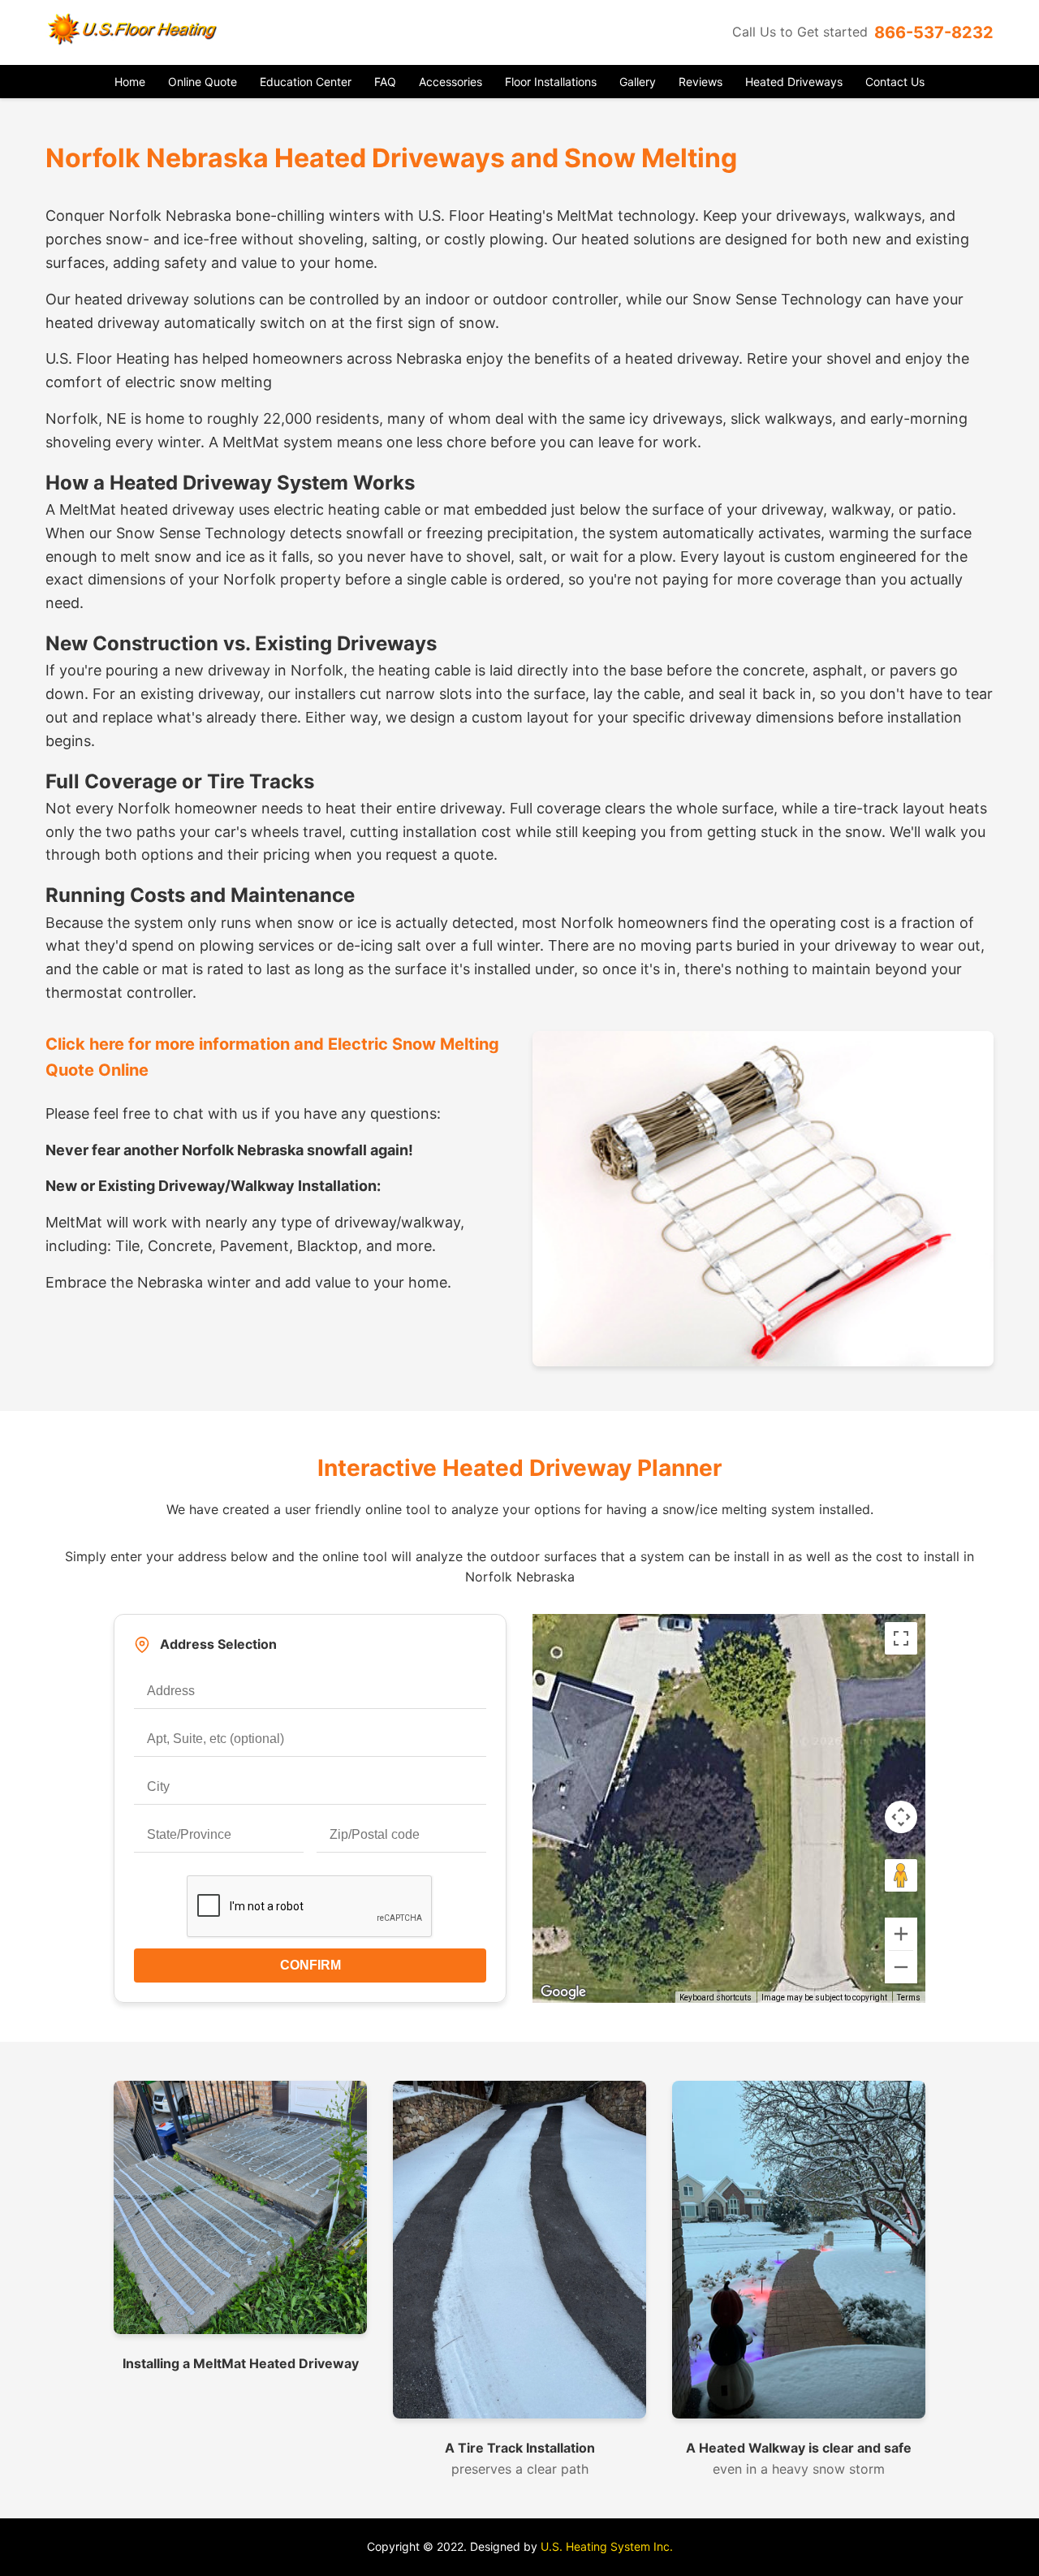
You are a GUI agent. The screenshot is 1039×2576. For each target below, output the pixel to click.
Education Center (306, 82)
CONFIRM (310, 1965)
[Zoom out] (901, 1967)
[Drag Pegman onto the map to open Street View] (901, 1875)
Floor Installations (551, 82)
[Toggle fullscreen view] (901, 1638)
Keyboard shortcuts (716, 1998)
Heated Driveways (794, 82)
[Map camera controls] (901, 1817)
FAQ (385, 82)
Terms (909, 1998)
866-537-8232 (934, 32)
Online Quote (203, 82)
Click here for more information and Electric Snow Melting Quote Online (272, 1057)
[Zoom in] (901, 1934)
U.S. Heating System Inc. (607, 2546)
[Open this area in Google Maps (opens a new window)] (563, 1992)
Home (130, 82)
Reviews (701, 82)
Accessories (451, 82)
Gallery (638, 82)
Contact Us (895, 82)
